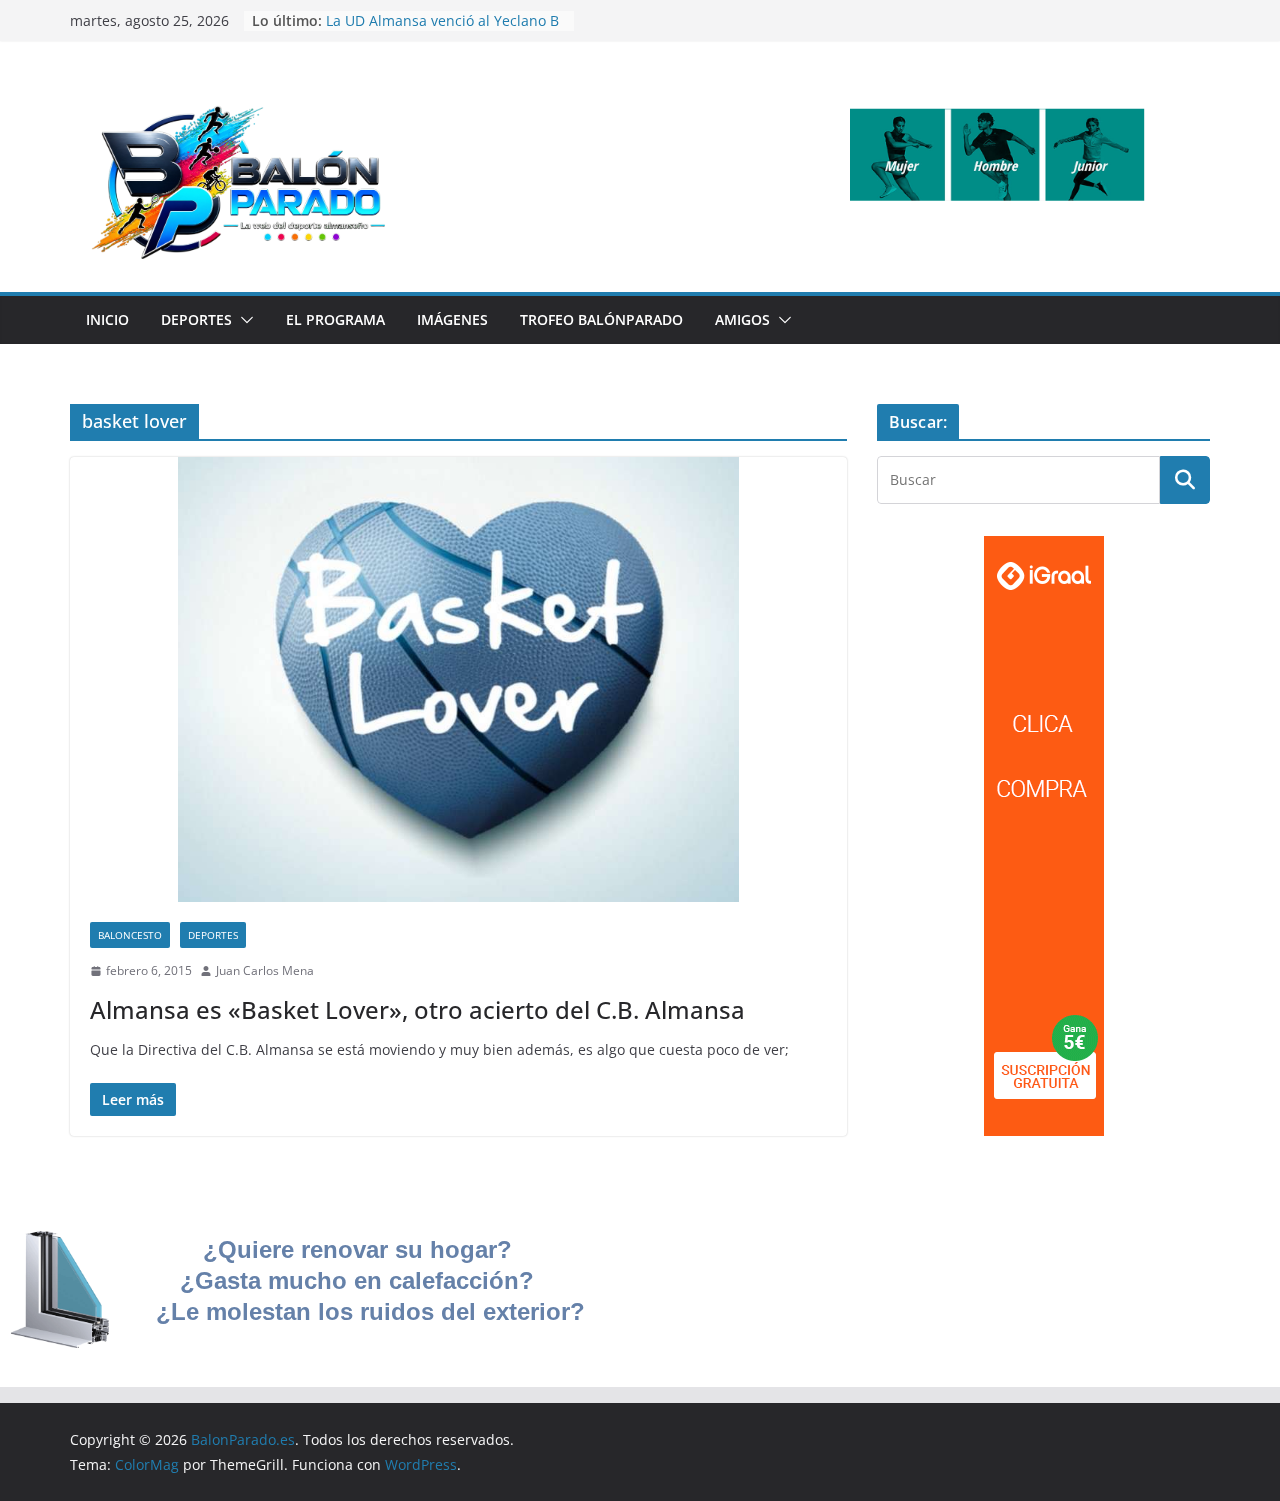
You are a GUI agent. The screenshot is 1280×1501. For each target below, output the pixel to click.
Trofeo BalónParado (601, 319)
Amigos (742, 319)
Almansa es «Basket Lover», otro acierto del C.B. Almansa (417, 1009)
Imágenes (452, 319)
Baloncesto (130, 935)
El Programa (335, 319)
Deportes (196, 319)
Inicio (107, 319)
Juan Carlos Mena (265, 970)
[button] (243, 320)
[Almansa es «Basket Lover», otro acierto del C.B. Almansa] (458, 679)
